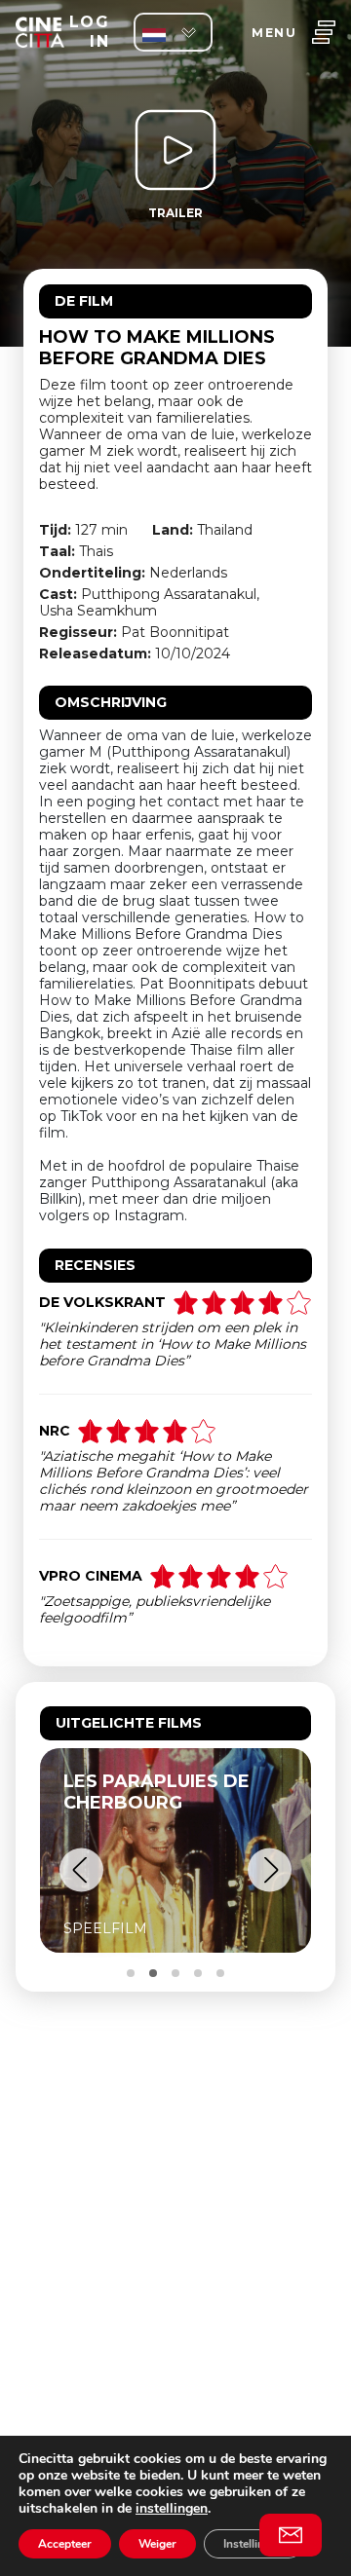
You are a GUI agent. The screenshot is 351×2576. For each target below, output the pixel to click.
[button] (81, 1870)
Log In (89, 32)
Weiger (157, 2544)
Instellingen (253, 2544)
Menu (274, 33)
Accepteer (65, 2544)
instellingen (172, 2508)
